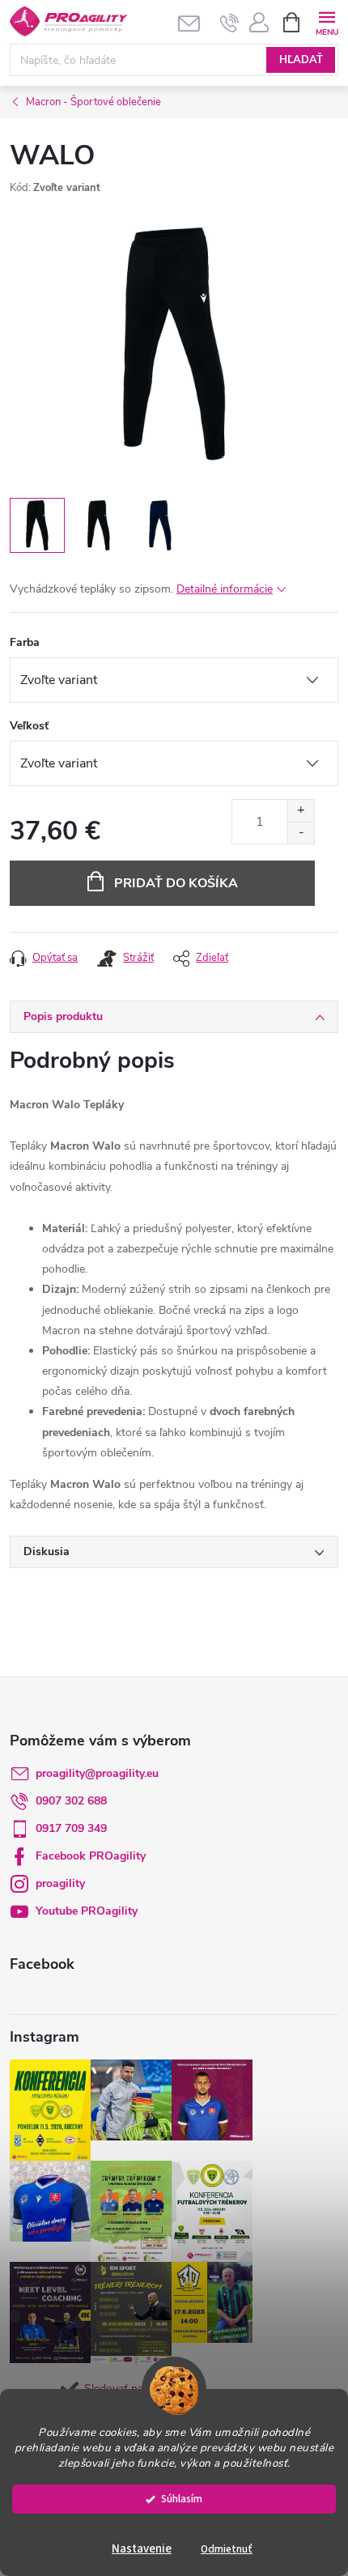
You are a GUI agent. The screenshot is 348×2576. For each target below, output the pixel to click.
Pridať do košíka (176, 883)
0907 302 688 (71, 1801)
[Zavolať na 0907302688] (229, 23)
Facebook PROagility (91, 1856)
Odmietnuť (227, 2549)
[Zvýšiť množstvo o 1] (301, 811)
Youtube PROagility (87, 1911)
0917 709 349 (71, 1828)
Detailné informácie (225, 589)
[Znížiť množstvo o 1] (301, 833)
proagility (60, 1883)
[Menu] (327, 21)
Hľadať (301, 60)
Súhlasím (182, 2499)
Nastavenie (142, 2549)
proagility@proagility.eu (97, 1773)
